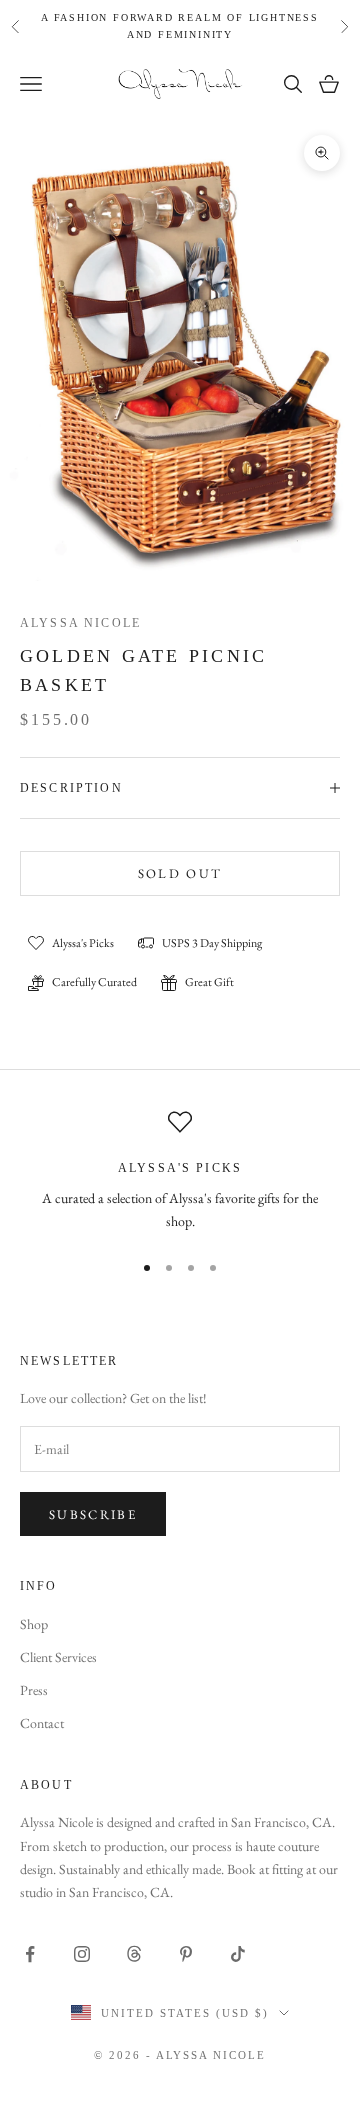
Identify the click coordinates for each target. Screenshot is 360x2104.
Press (34, 1690)
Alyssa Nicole (80, 623)
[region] (180, 1171)
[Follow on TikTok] (238, 1954)
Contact (42, 1723)
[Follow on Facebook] (30, 1954)
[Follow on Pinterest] (186, 1954)
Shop (34, 1624)
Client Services (58, 1657)
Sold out (180, 873)
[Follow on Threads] (134, 1954)
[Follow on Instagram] (82, 1954)
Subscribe (93, 1514)
